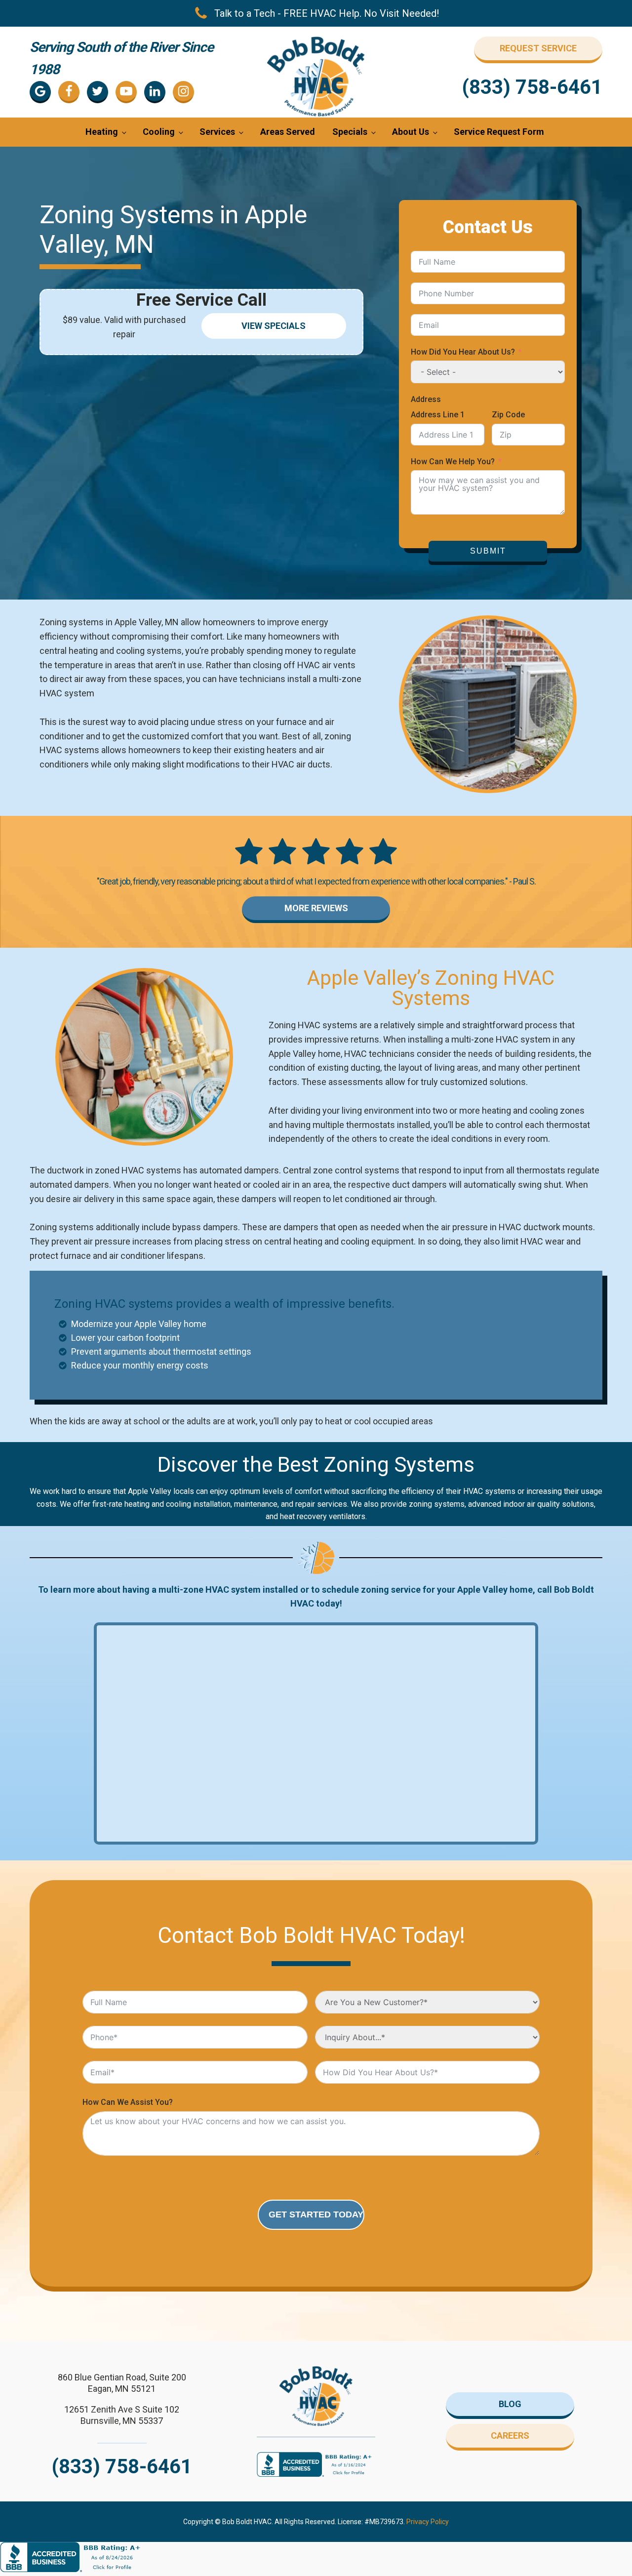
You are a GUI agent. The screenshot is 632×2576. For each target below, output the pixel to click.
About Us (411, 132)
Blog (510, 2404)
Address (426, 399)
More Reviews (316, 908)
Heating (102, 132)
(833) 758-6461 (532, 87)
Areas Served (288, 132)
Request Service (538, 48)
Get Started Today (316, 2214)
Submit (488, 551)
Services (217, 132)
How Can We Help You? (453, 462)
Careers (510, 2435)
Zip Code (508, 415)
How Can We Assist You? (128, 2102)
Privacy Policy (428, 2522)
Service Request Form (499, 132)
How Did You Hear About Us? (463, 352)
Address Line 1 (438, 415)
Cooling (159, 132)
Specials (350, 132)
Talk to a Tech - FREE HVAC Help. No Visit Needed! (327, 13)
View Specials (274, 326)
